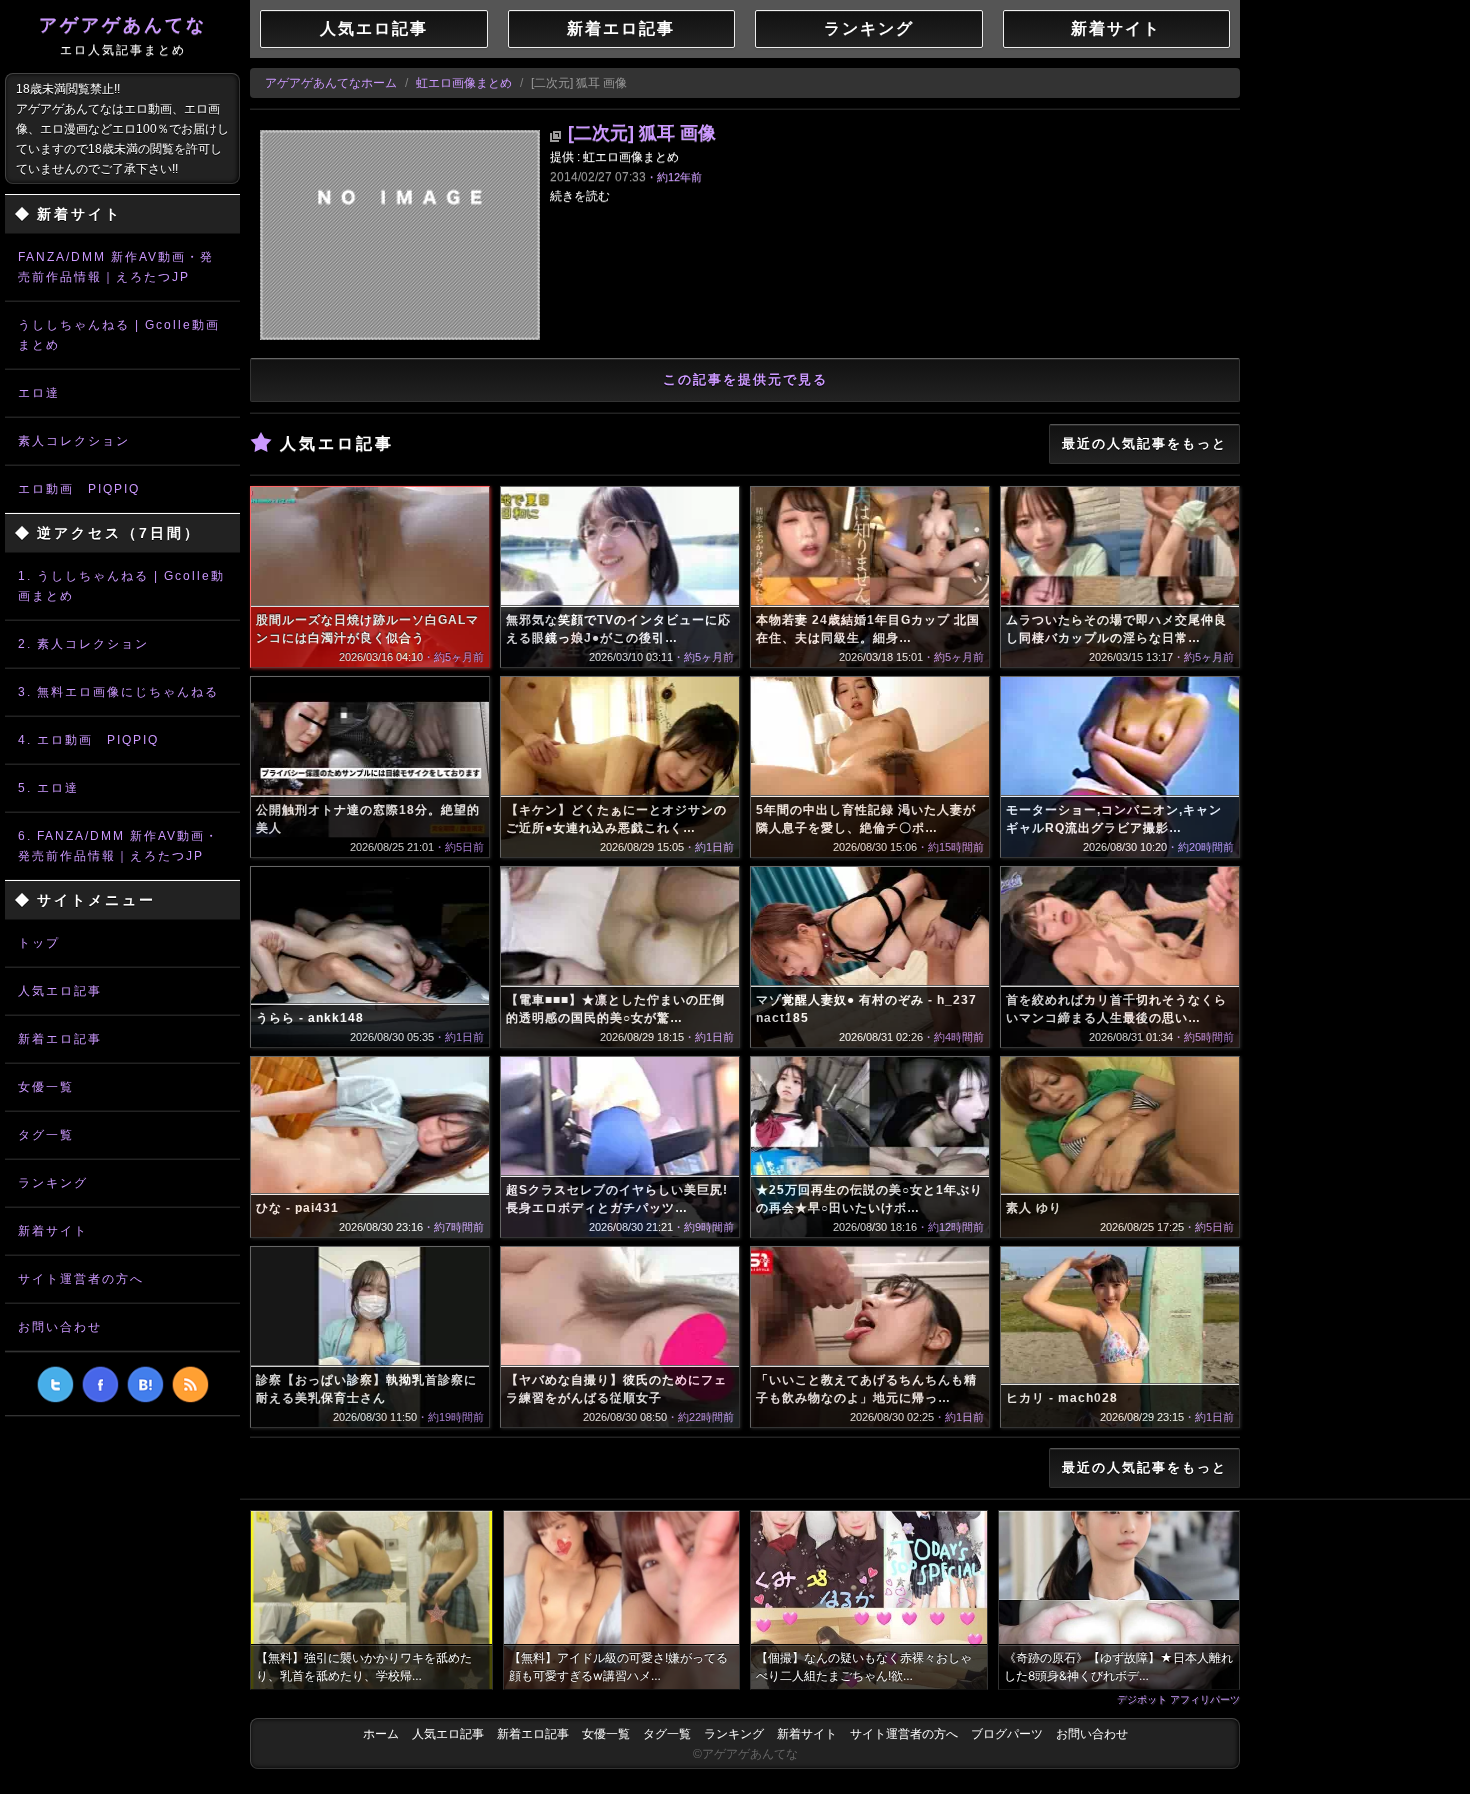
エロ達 (39, 393)
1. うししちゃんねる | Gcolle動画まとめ (121, 586)
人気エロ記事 (60, 991)
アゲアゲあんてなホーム (331, 83)
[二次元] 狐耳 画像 (642, 133)
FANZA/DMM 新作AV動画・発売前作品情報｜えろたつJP (116, 267)
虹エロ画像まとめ (464, 83)
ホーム (381, 1734)
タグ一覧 (46, 1135)
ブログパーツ (1007, 1734)
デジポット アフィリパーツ (1178, 1699)
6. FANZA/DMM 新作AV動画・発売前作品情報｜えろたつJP (118, 846)
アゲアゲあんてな (123, 36)
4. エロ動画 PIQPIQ (88, 740)
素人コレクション (74, 441)
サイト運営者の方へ (81, 1279)
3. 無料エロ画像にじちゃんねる (118, 692)
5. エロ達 (48, 788)
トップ (39, 943)
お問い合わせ (60, 1327)
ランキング (53, 1183)
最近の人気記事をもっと (1144, 443)
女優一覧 (46, 1087)
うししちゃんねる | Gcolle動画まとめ (119, 335)
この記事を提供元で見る (745, 379)
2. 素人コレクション (83, 644)
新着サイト (53, 1231)
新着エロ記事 (60, 1039)
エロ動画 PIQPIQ (79, 489)
